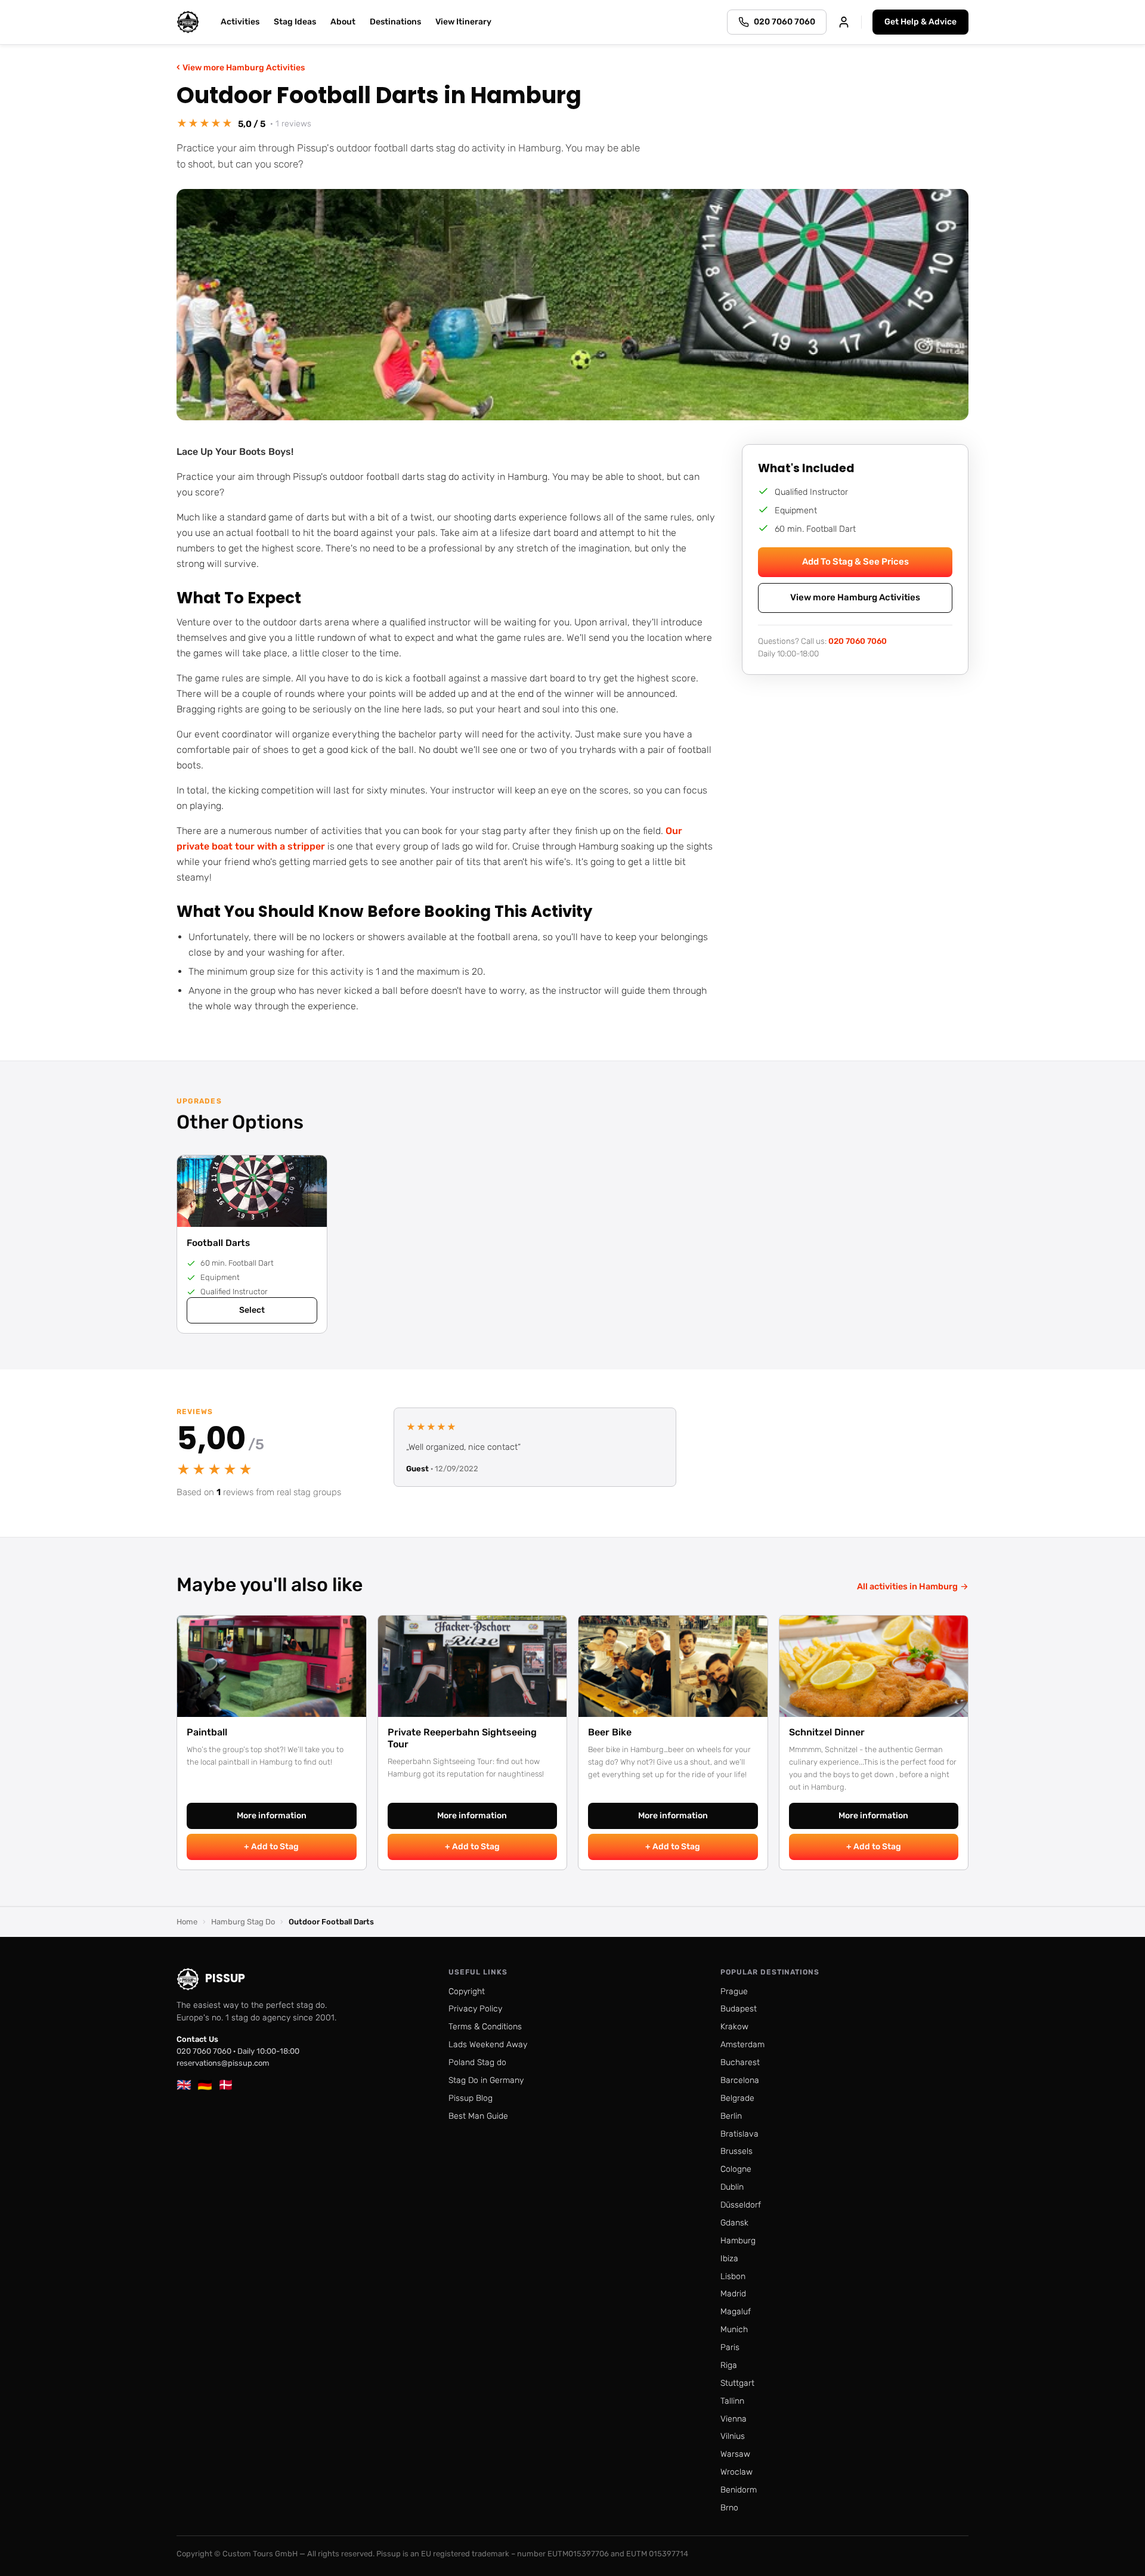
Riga (729, 2365)
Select (252, 1310)
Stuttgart (737, 2383)
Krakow (734, 2027)
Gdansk (734, 2223)
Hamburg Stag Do (243, 1922)
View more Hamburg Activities (241, 67)
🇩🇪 (205, 2085)
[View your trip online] (844, 22)
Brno (729, 2508)
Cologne (736, 2169)
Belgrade (737, 2098)
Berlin (731, 2116)
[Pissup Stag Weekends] (188, 22)
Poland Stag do (477, 2062)
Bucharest (740, 2062)
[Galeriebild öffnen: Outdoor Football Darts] (572, 305)
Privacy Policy (475, 2009)
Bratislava (739, 2134)
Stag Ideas (295, 22)
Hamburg (738, 2241)
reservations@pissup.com (223, 2063)
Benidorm (739, 2490)
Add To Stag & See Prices (855, 562)
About (343, 22)
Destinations (395, 22)
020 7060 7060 (858, 640)
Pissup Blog (471, 2098)
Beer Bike (610, 1732)
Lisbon (733, 2276)
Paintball (207, 1732)
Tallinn (732, 2401)
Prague (734, 1991)
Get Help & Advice (920, 22)
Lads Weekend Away (488, 2045)
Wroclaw (736, 2472)
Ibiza (729, 2259)
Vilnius (733, 2436)
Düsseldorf (741, 2205)
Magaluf (736, 2312)
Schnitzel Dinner (827, 1732)
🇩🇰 (226, 2085)
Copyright (467, 1991)
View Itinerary (463, 22)
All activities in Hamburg (913, 1586)
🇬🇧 (184, 2085)
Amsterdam (742, 2045)
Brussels (736, 2151)
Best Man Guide (478, 2116)
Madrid (733, 2294)
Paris (730, 2347)
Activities (240, 22)
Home (187, 1922)
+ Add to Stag (271, 1847)
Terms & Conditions (485, 2027)
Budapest (739, 2009)
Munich (734, 2329)
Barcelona (740, 2080)
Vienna (734, 2419)
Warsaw (735, 2454)
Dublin (732, 2187)
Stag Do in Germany (486, 2080)
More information (272, 1816)
